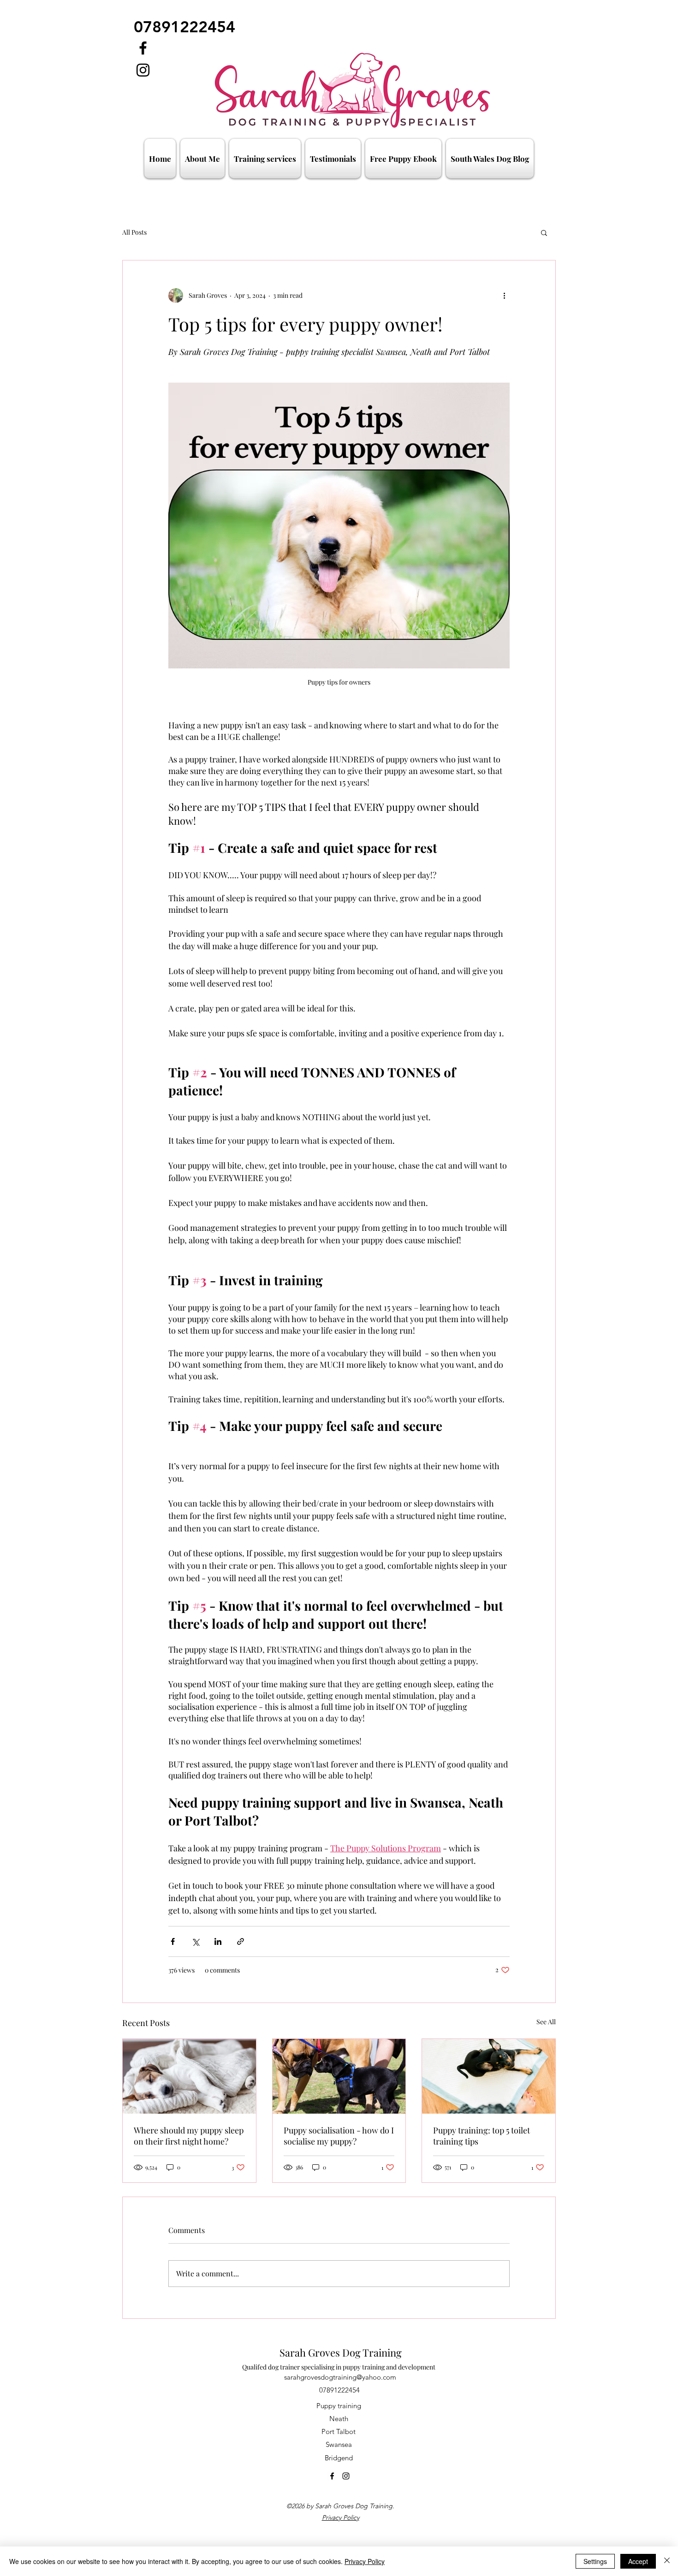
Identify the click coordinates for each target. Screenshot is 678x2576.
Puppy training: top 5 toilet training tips (482, 2136)
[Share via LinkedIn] (218, 1941)
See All (546, 2022)
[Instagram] (143, 70)
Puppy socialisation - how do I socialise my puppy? (339, 2136)
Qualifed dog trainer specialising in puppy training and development (339, 2367)
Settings (595, 2561)
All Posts (134, 232)
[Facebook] (143, 48)
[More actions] (504, 295)
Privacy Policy (341, 2517)
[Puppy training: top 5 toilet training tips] (489, 2076)
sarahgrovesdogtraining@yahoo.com (340, 2377)
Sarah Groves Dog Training (341, 2352)
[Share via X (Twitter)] (195, 1941)
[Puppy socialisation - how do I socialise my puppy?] (339, 2076)
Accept (638, 2561)
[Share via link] (241, 1941)
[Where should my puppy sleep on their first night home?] (189, 2076)
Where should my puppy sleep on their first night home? (189, 2136)
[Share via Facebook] (173, 1941)
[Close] (667, 2561)
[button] (403, 159)
